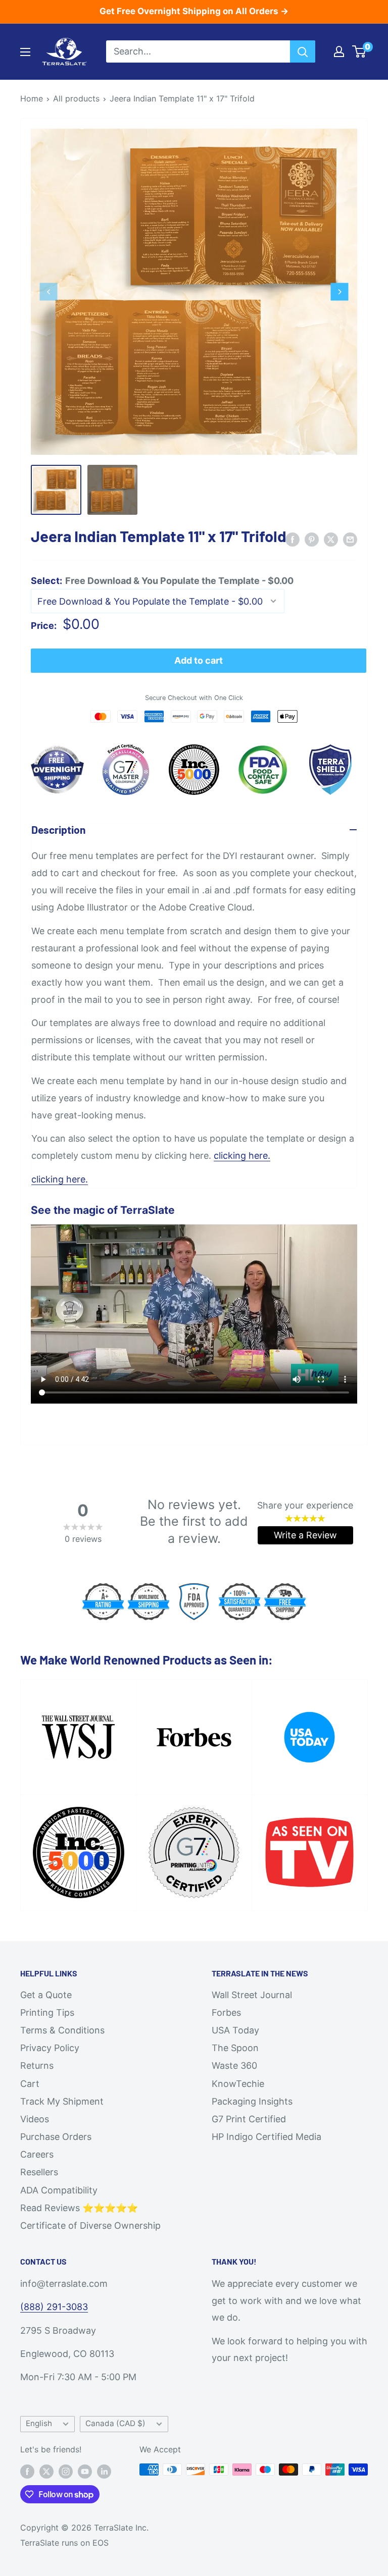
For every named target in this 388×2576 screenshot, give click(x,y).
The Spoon (235, 2048)
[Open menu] (25, 52)
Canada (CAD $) (115, 2423)
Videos (35, 2119)
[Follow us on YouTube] (85, 2471)
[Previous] (49, 291)
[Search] (303, 51)
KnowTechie (238, 2084)
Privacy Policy (50, 2048)
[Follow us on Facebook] (27, 2471)
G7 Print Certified (249, 2119)
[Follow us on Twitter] (46, 2471)
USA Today (235, 2030)
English (39, 2423)
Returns (37, 2065)
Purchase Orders (56, 2137)
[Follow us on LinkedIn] (104, 2471)
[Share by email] (350, 539)
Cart (30, 2084)
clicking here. (242, 1156)
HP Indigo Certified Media (266, 2137)
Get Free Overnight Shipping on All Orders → (194, 11)
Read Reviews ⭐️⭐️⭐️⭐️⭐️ (79, 2208)
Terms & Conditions (62, 2030)
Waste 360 (234, 2065)
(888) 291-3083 (54, 2307)
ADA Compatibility (59, 2190)
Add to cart (199, 660)
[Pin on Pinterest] (312, 539)
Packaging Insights (252, 2101)
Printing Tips (47, 2012)
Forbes (226, 2012)
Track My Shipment (62, 2101)
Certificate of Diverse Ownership (90, 2225)
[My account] (339, 51)
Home (32, 98)
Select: (162, 581)
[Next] (340, 291)
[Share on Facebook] (293, 539)
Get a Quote (46, 1995)
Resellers (39, 2172)
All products (76, 98)
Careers (37, 2154)
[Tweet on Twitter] (331, 539)
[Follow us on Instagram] (66, 2471)
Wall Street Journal (252, 1995)
